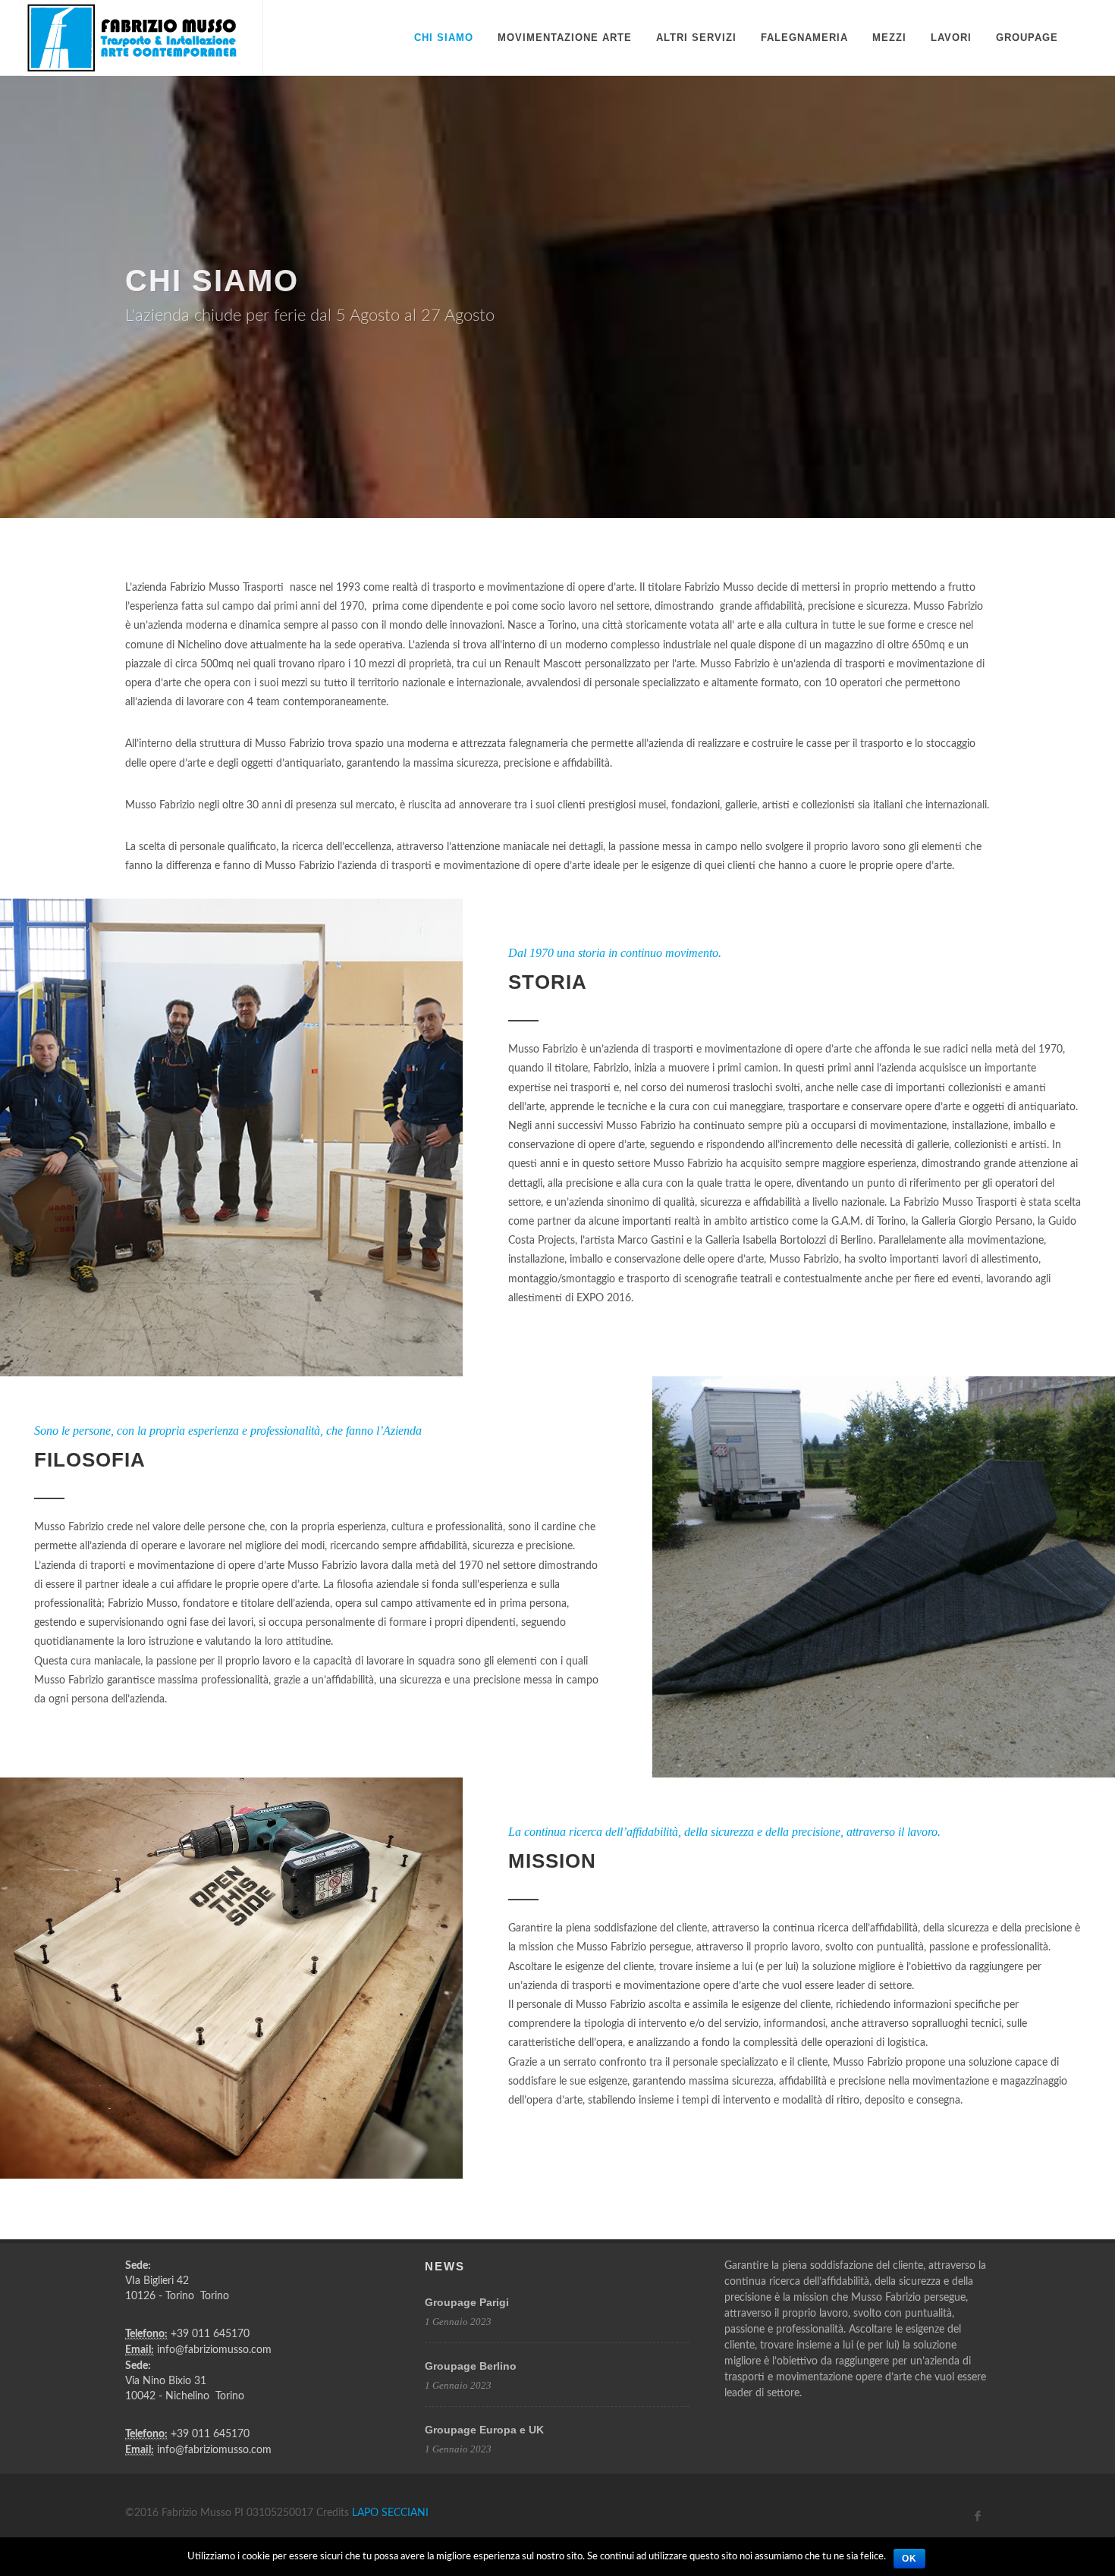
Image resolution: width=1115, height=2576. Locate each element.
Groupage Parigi (467, 2302)
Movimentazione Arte (565, 38)
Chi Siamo (444, 38)
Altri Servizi (696, 38)
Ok (909, 2559)
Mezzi (889, 38)
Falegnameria (804, 38)
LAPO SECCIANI (390, 2513)
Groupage (1027, 38)
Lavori (951, 38)
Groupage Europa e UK (484, 2430)
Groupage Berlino (471, 2366)
